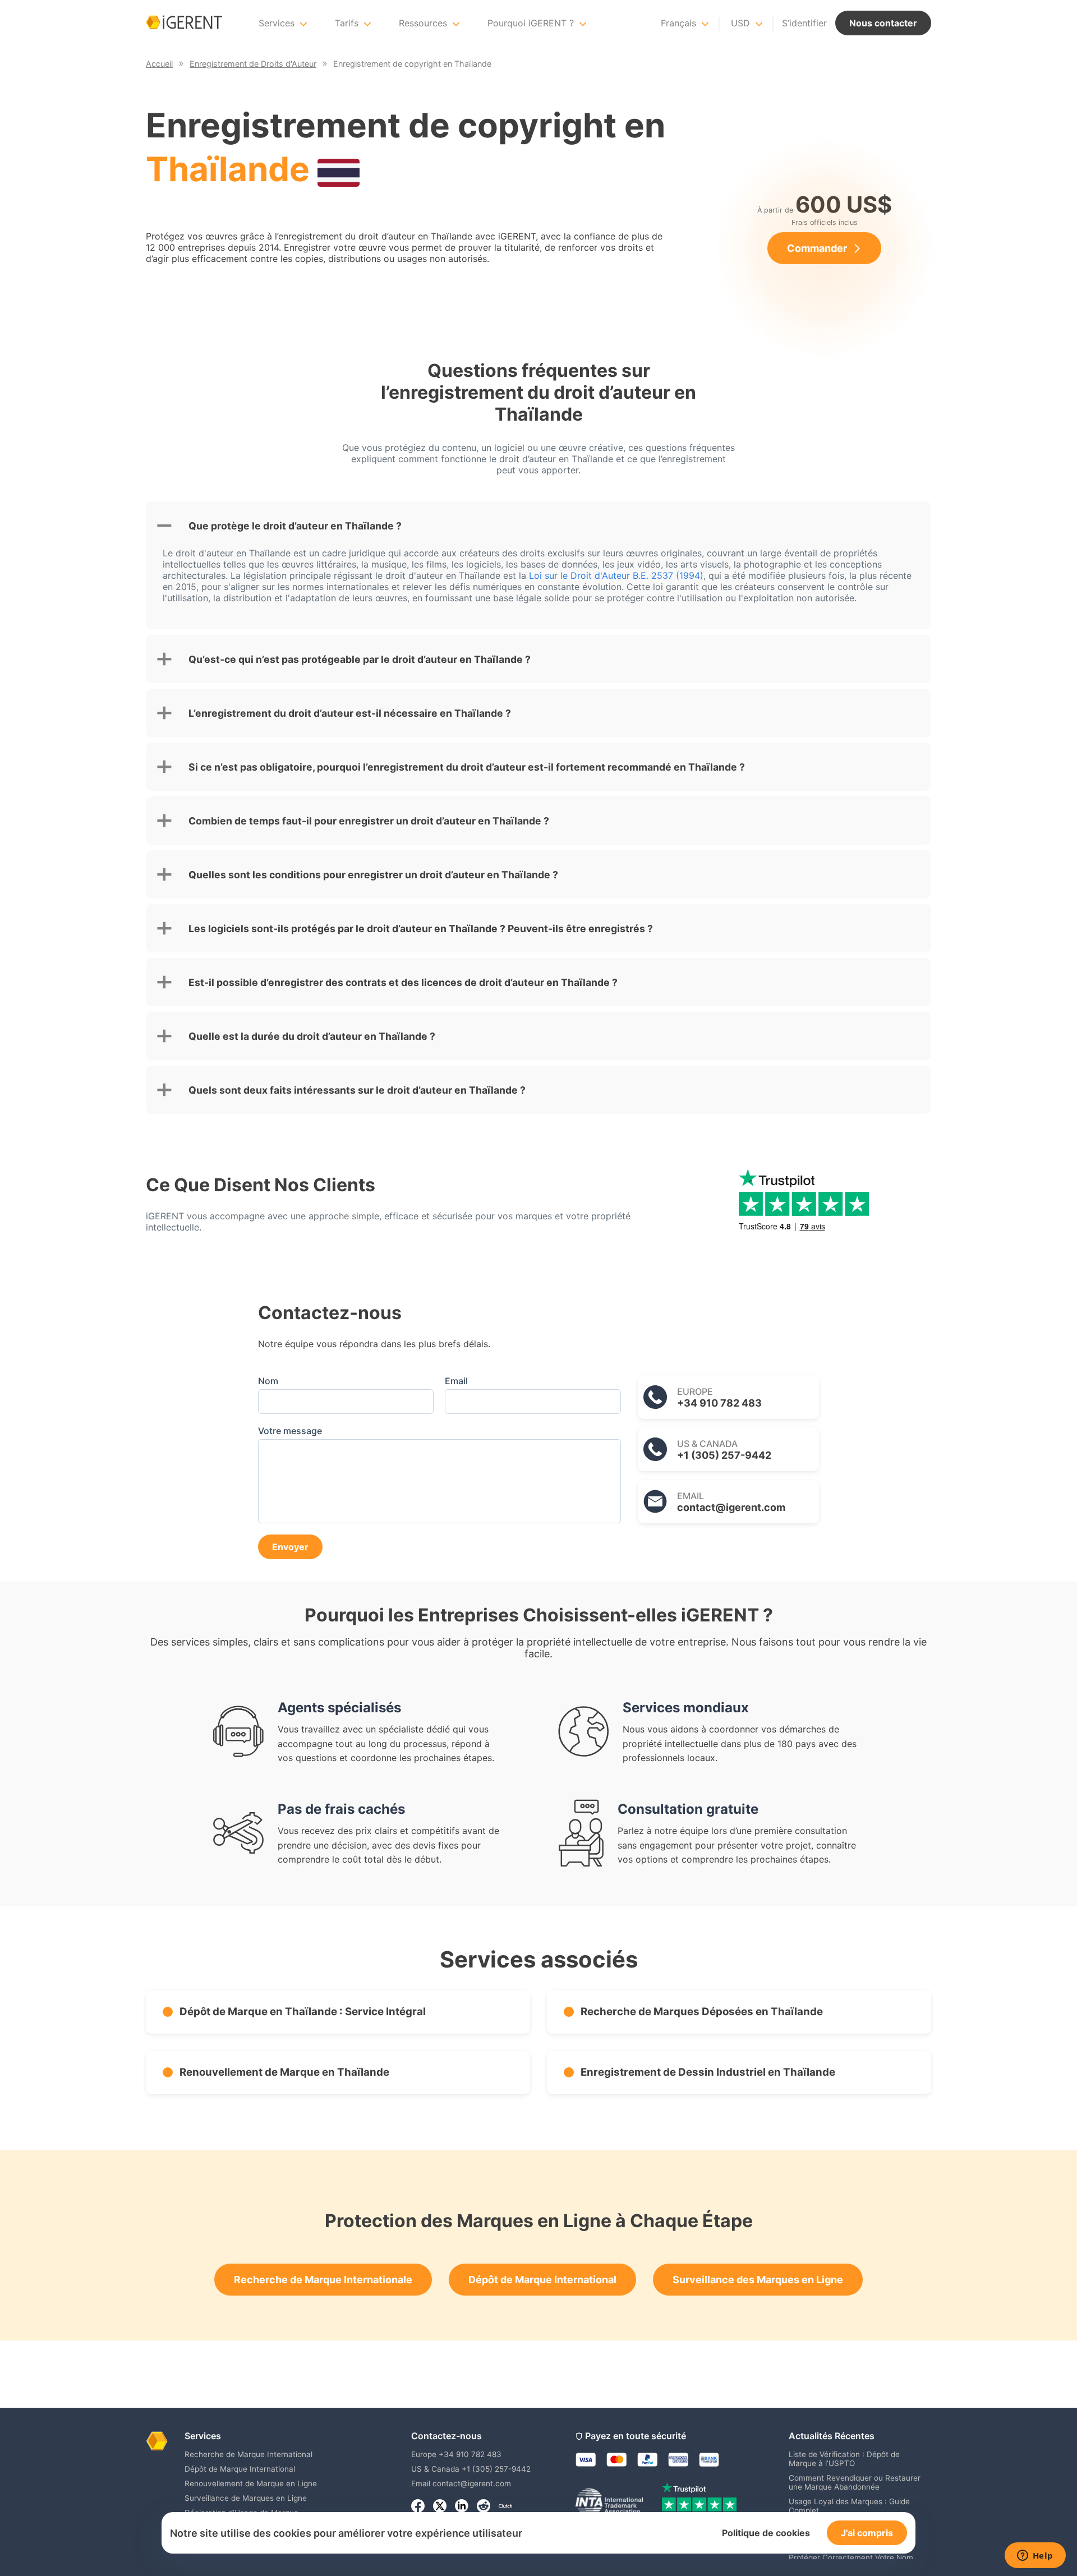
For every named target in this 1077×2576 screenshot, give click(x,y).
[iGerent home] (184, 23)
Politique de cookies (766, 2533)
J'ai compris (867, 2533)
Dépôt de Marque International (542, 2280)
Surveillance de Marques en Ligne (246, 2498)
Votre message (290, 1431)
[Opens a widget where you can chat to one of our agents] (1035, 2556)
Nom (268, 1381)
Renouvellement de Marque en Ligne (251, 2483)
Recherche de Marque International (248, 2454)
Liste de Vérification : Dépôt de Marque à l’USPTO (844, 2459)
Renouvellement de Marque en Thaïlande (284, 2072)
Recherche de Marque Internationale (323, 2280)
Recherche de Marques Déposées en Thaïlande (702, 2012)
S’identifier (804, 23)
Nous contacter (883, 23)
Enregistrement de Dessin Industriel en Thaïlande (708, 2072)
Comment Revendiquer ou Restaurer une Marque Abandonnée (855, 2482)
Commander (817, 248)
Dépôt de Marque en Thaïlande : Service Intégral (303, 2012)
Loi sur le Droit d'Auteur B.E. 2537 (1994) (616, 575)
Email (456, 1381)
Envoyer (290, 1547)
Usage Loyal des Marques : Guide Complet (849, 2506)
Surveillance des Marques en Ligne (758, 2280)
